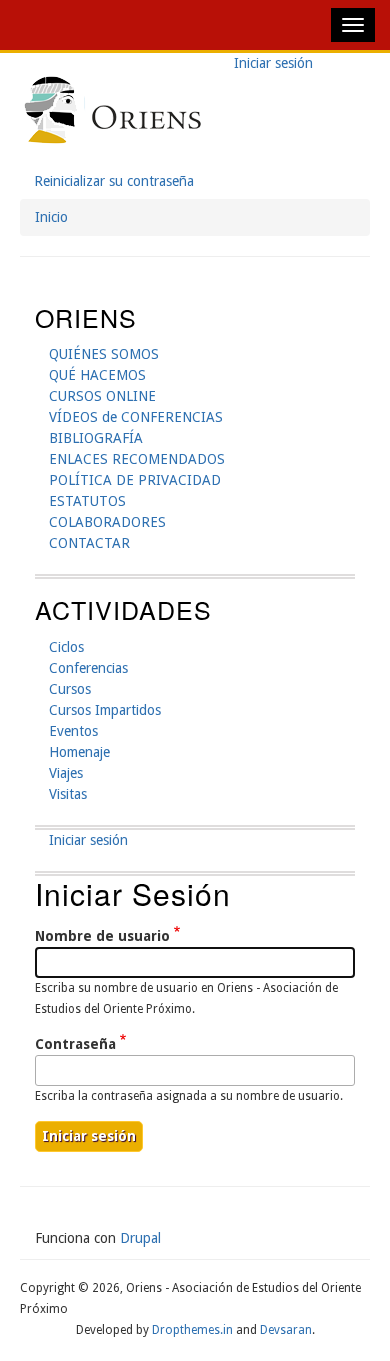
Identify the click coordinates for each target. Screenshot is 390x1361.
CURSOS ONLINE (102, 396)
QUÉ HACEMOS (97, 375)
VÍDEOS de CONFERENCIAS (136, 417)
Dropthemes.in (192, 1330)
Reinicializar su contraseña (114, 181)
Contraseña (75, 1044)
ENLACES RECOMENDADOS (137, 459)
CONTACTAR (89, 543)
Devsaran (286, 1330)
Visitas (68, 794)
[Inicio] (112, 112)
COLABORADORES (107, 522)
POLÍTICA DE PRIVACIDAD (135, 480)
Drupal (140, 1238)
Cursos (70, 689)
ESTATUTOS (87, 501)
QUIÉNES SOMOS (104, 354)
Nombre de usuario (102, 936)
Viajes (66, 773)
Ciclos (66, 647)
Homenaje (79, 752)
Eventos (73, 731)
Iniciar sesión (280, 65)
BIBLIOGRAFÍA (96, 438)
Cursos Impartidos (105, 710)
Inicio (51, 217)
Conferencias (88, 668)
